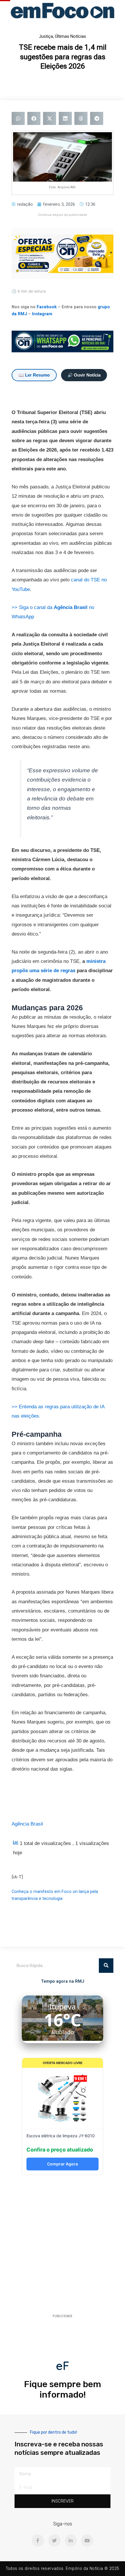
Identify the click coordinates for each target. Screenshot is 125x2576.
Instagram (42, 314)
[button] (18, 118)
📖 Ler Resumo (34, 375)
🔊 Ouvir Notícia (84, 375)
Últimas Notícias (70, 36)
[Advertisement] (63, 2246)
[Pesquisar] (106, 1966)
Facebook (47, 307)
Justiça (46, 36)
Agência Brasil (27, 1824)
